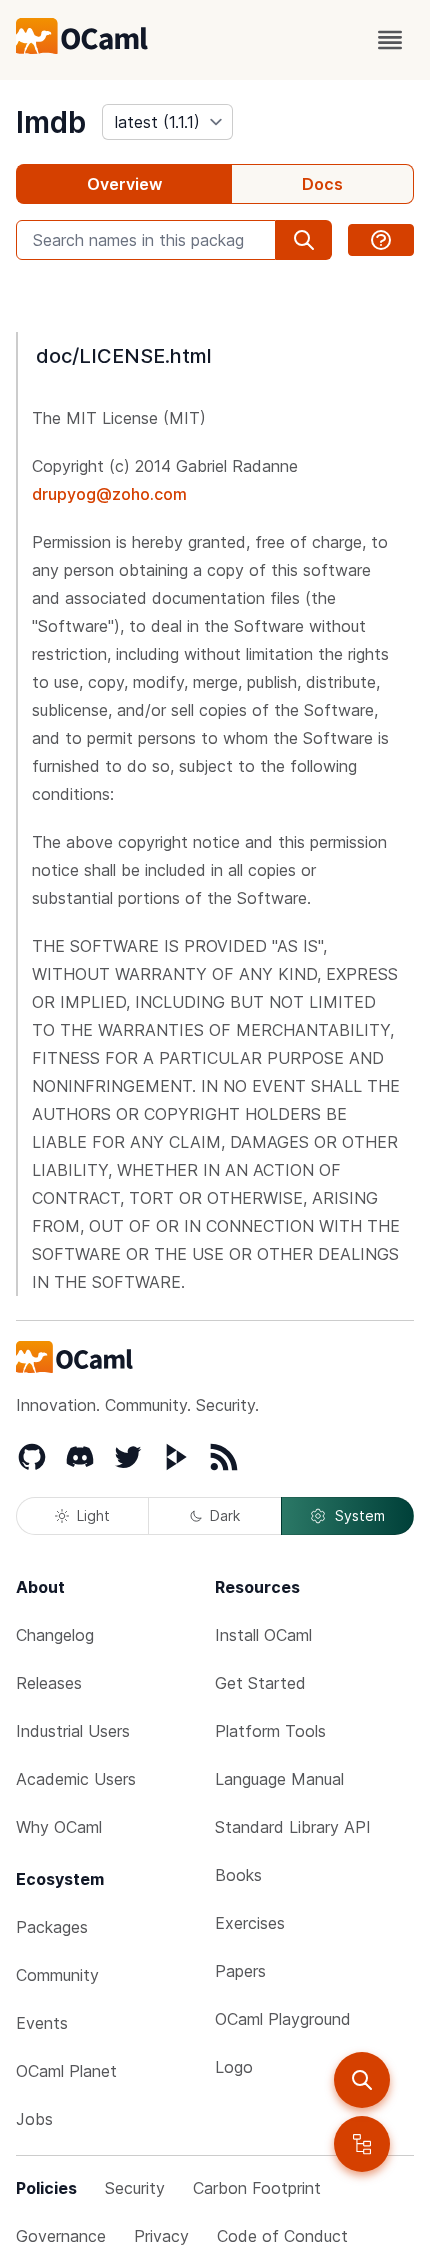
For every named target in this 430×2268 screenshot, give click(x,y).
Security (135, 2188)
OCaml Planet (66, 2071)
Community (57, 1975)
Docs (322, 184)
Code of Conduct (282, 2236)
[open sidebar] (362, 2144)
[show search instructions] (381, 240)
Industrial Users (73, 1731)
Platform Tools (270, 1731)
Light (93, 1515)
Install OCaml (263, 1635)
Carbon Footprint (257, 2188)
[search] (362, 2080)
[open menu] (390, 40)
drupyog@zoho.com (109, 494)
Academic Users (76, 1779)
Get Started (260, 1683)
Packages (52, 1927)
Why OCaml (59, 1827)
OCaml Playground (283, 2019)
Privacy (161, 2236)
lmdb (51, 122)
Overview (124, 184)
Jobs (34, 2119)
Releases (49, 1683)
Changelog (55, 1635)
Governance (61, 2236)
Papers (240, 1971)
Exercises (250, 1923)
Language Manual (279, 1779)
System (360, 1515)
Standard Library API (293, 1827)
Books (238, 1875)
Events (42, 2023)
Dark (225, 1515)
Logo (234, 2067)
